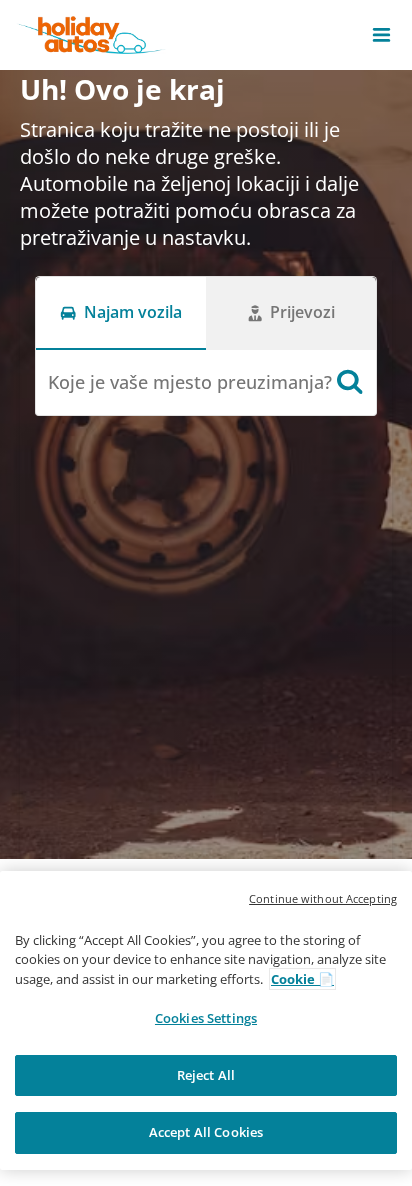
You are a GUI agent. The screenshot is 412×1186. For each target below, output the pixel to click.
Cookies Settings (206, 1018)
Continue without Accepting (323, 898)
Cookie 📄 (302, 979)
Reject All (206, 1075)
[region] (206, 1020)
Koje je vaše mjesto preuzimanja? (190, 382)
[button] (381, 35)
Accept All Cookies (206, 1132)
